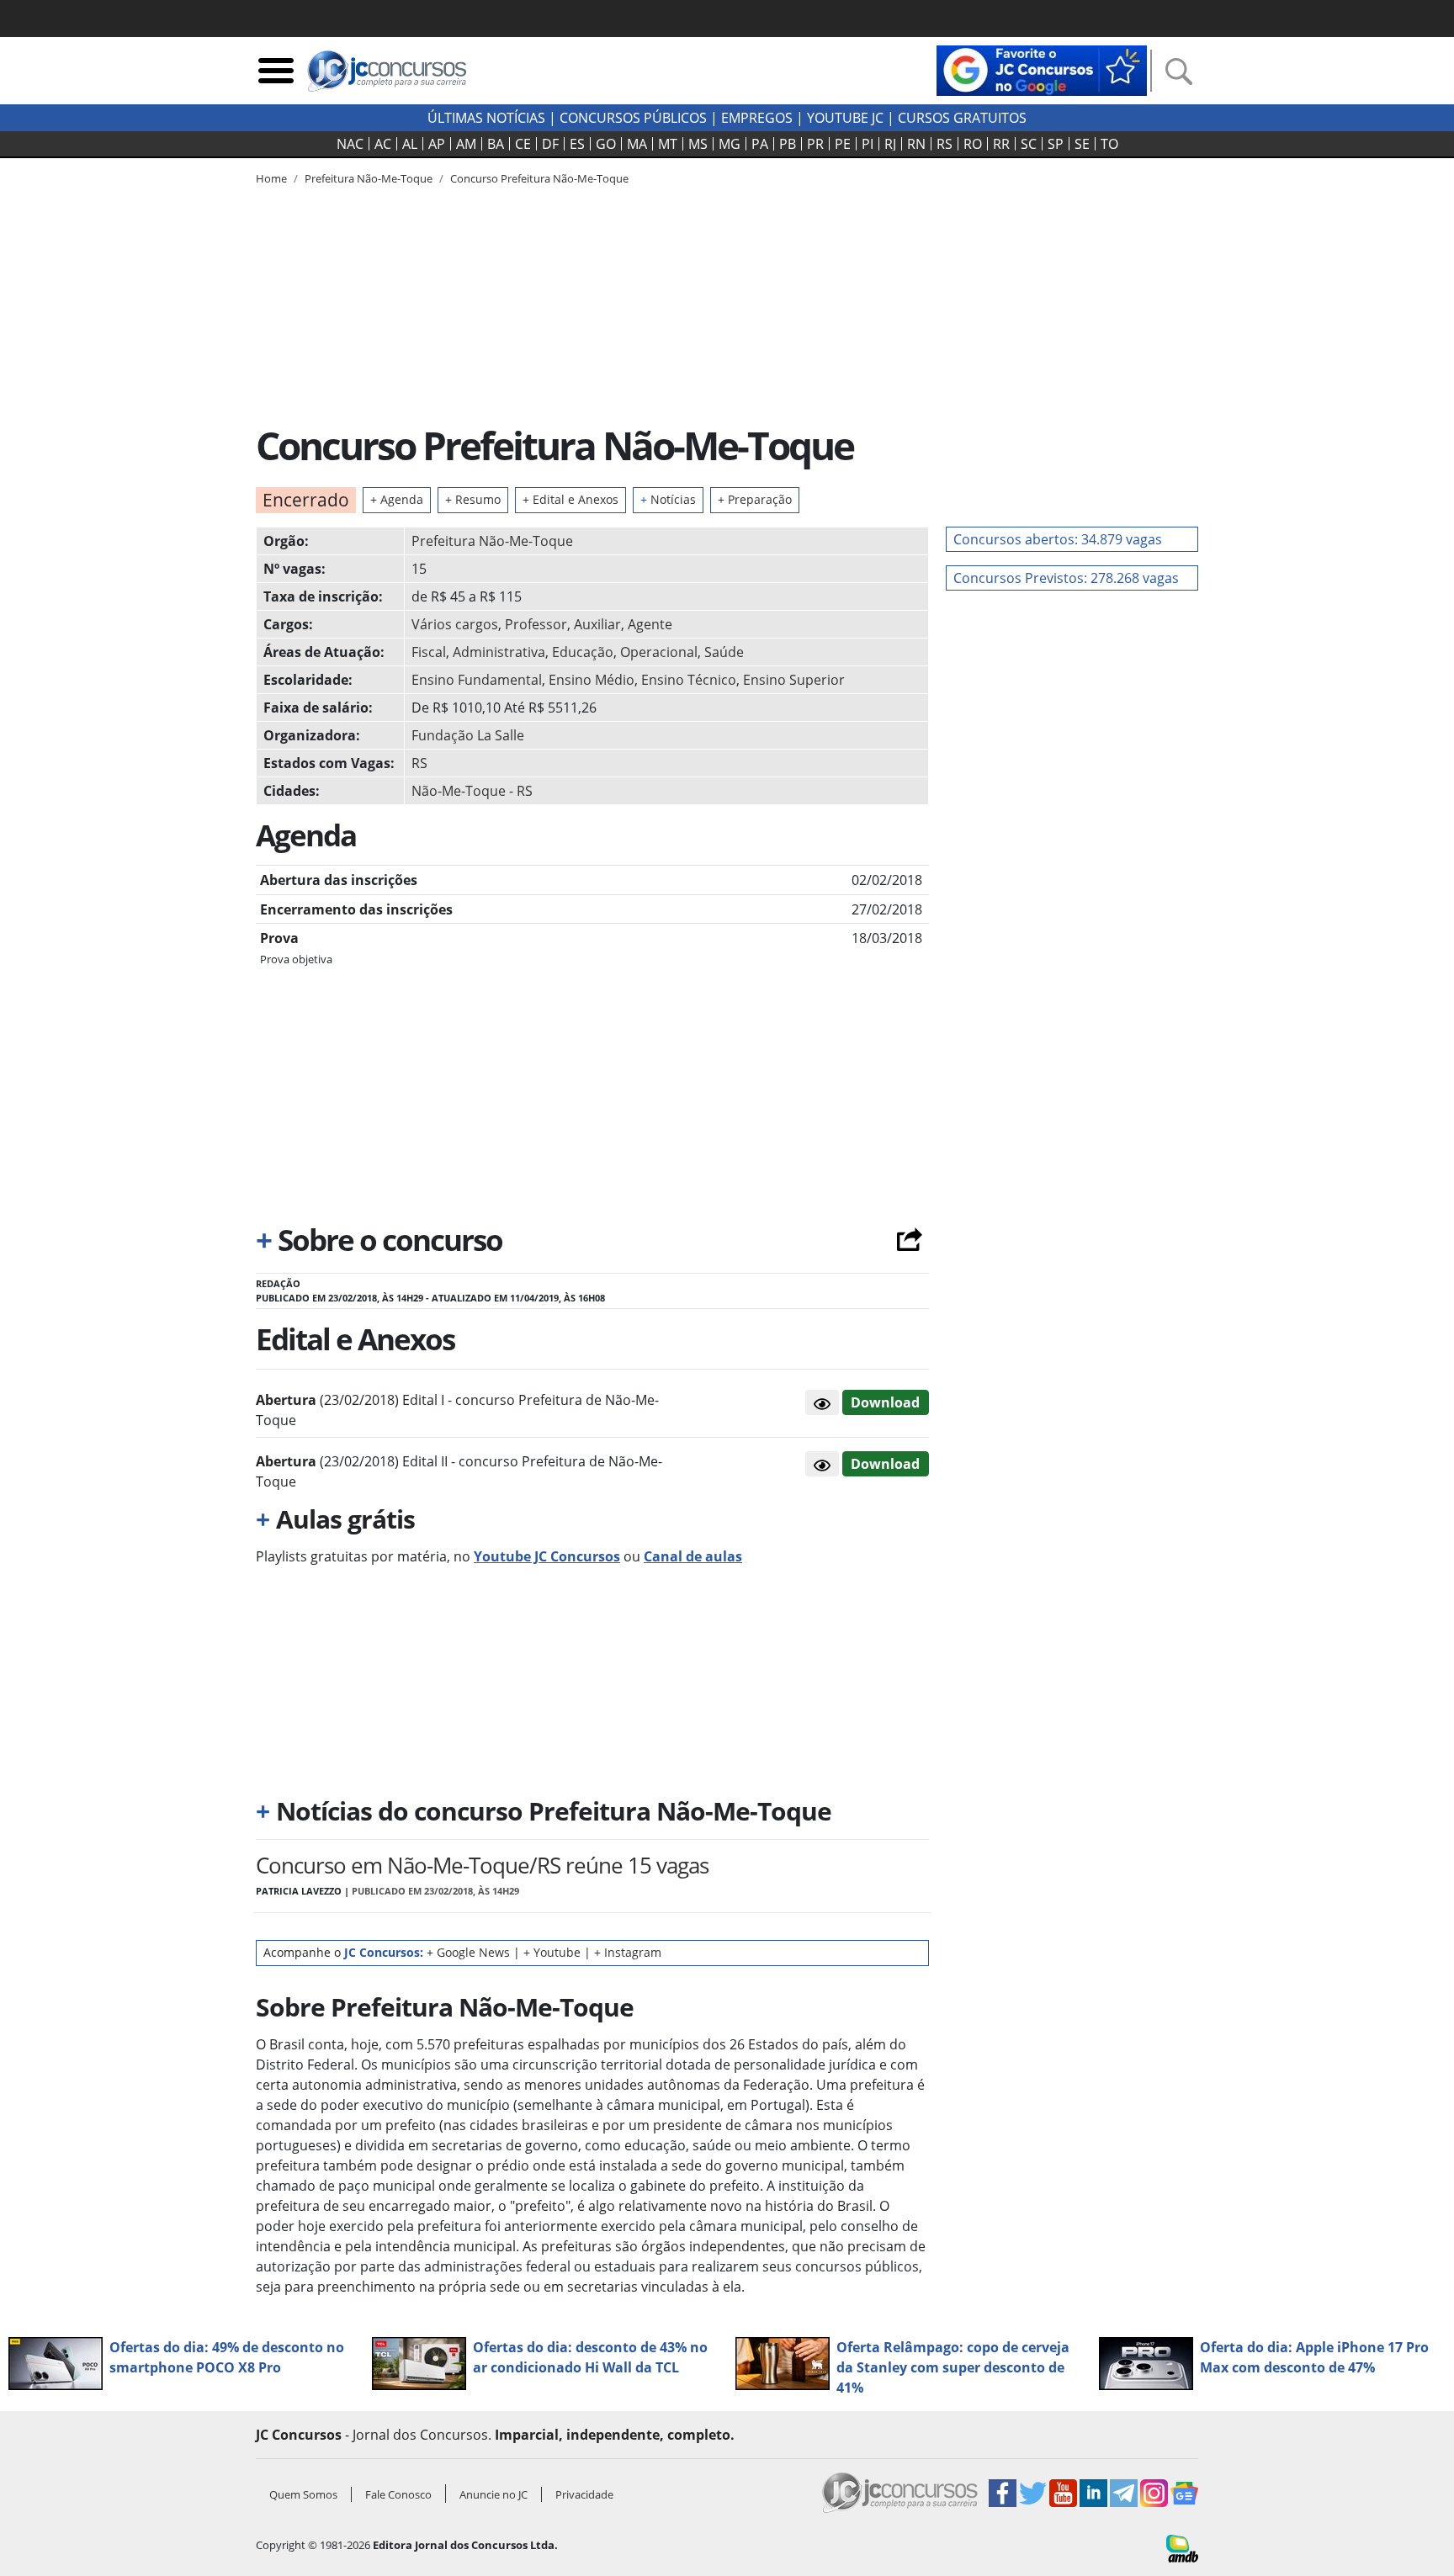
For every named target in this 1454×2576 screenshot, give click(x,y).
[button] (822, 1402)
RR (1001, 144)
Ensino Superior (794, 680)
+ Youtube (552, 1952)
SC (1029, 144)
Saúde (724, 652)
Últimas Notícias (486, 118)
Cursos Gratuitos (962, 118)
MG (730, 144)
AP (437, 144)
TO (1109, 144)
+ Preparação (755, 499)
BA (496, 144)
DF (550, 144)
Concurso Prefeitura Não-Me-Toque (539, 178)
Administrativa (499, 652)
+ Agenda (397, 499)
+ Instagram (628, 1952)
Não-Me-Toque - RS (472, 791)
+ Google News (468, 1952)
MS (698, 144)
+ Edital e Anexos (570, 499)
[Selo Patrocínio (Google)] (1042, 69)
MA (637, 144)
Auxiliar (597, 624)
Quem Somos (303, 2494)
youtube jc (845, 118)
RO (973, 144)
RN (916, 144)
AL (410, 144)
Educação (583, 652)
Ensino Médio (592, 680)
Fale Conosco (398, 2494)
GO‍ (606, 144)
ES (577, 144)
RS (945, 144)
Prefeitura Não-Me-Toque (492, 541)
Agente (650, 624)
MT (668, 144)
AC (383, 144)
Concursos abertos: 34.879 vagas (1058, 539)
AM (466, 144)
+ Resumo (473, 499)
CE (523, 144)
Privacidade (584, 2494)
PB (788, 144)
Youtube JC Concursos (547, 1556)
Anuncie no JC (494, 2494)
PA (760, 144)
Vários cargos (455, 624)
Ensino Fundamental (477, 680)
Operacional (659, 652)
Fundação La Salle (468, 735)
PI (868, 144)
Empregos (757, 118)
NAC (350, 144)
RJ (890, 144)
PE (843, 144)
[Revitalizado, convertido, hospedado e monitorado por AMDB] (1182, 2547)
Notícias (668, 499)
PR (815, 144)
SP (1056, 144)
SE (1082, 144)
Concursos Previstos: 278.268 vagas (1066, 578)
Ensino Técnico (689, 680)
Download (885, 1402)
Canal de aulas (693, 1556)
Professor (536, 624)
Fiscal (429, 652)
